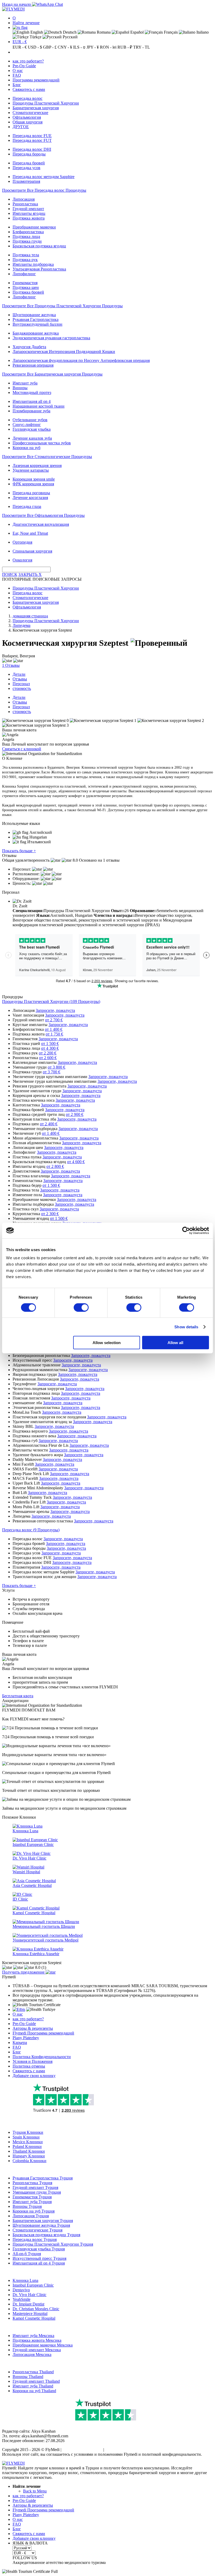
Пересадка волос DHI (32, 149)
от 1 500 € (50, 1044)
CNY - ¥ (65, 47)
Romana (103, 32)
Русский (70, 37)
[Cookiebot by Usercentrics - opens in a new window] (186, 1230)
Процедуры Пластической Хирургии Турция (53, 2244)
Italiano (202, 32)
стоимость (22, 688)
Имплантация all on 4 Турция (39, 2263)
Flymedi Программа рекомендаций (43, 2033)
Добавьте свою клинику (34, 2076)
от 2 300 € (50, 1214)
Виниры (20, 388)
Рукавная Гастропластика (36, 319)
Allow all (175, 1343)
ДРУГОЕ (21, 127)
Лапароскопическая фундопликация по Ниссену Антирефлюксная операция (81, 360)
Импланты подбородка (33, 264)
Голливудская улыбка (32, 429)
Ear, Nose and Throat (30, 533)
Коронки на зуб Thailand (34, 2391)
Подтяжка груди (27, 241)
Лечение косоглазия (30, 498)
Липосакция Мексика (32, 2354)
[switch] (81, 1307)
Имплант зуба (25, 383)
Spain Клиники (26, 2137)
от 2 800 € (55, 1166)
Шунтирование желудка (34, 315)
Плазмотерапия (26, 181)
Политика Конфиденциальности (42, 2057)
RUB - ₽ (125, 47)
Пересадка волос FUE (32, 136)
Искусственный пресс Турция (39, 2258)
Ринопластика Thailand (33, 2372)
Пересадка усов (26, 168)
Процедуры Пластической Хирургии (46, 103)
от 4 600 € (76, 1162)
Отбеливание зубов (30, 420)
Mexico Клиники (28, 2142)
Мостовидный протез (32, 392)
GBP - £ (50, 47)
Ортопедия (22, 542)
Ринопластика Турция (32, 2183)
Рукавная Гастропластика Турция (43, 2178)
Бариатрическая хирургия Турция (43, 2221)
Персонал (21, 684)
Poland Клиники (27, 2146)
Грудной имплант (28, 209)
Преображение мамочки (34, 227)
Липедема (21, 625)
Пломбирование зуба (31, 411)
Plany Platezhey (26, 2038)
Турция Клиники (28, 2132)
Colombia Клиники (29, 2161)
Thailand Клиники (29, 2151)
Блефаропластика (28, 232)
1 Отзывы (11, 665)
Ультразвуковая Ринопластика (39, 269)
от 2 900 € (75, 1114)
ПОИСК (10, 574)
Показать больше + (19, 851)
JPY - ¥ (93, 47)
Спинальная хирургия (32, 551)
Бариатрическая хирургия (36, 108)
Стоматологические (30, 113)
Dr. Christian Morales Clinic (36, 2309)
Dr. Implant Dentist (28, 2304)
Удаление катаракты (31, 470)
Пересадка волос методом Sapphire (44, 177)
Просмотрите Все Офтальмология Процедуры (43, 515)
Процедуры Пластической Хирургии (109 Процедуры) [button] (51, 1001)
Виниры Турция (27, 2206)
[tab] (107, 1002)
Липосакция (24, 199)
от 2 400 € (49, 1124)
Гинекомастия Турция (32, 2197)
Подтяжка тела (26, 255)
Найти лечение (26, 23)
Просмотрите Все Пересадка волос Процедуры (44, 190)
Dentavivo (21, 2290)
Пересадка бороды (29, 154)
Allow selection (107, 1343)
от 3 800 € (57, 1067)
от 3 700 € (52, 1072)
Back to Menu (35, 2491)
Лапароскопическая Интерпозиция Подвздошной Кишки (64, 352)
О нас (18, 71)
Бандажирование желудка (36, 333)
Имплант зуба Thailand (33, 2386)
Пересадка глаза (27, 506)
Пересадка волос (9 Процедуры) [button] (31, 1530)
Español (136, 32)
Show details (186, 1327)
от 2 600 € (48, 1058)
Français (170, 32)
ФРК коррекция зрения (33, 484)
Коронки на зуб (26, 448)
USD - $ (35, 47)
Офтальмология (27, 117)
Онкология (22, 560)
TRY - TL (142, 47)
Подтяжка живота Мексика (37, 2340)
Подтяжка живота (29, 218)
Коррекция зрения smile (34, 479)
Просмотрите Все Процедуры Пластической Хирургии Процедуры (62, 306)
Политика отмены (29, 2066)
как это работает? (28, 61)
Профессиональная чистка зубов (42, 443)
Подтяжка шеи (26, 287)
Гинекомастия (25, 283)
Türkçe (35, 37)
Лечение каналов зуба (32, 438)
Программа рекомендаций (36, 80)
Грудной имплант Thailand (36, 2381)
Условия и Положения (33, 2061)
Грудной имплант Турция (35, 2187)
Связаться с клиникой (22, 749)
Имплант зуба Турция (32, 2202)
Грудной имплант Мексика (37, 2350)
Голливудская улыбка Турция (39, 2249)
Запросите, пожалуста (55, 1010)
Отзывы (20, 679)
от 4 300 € (50, 1048)
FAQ (17, 75)
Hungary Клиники (29, 2156)
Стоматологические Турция (37, 2230)
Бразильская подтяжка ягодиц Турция (46, 2235)
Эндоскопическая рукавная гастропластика (51, 338)
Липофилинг (24, 274)
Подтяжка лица (26, 236)
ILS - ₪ (79, 47)
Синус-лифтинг (27, 425)
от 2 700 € (54, 1020)
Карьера (20, 2042)
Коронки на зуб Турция (34, 2211)
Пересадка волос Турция (35, 2239)
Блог (17, 85)
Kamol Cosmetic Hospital (34, 2318)
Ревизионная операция (33, 365)
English (36, 32)
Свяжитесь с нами (29, 89)
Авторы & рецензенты (33, 2028)
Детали (19, 674)
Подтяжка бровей (28, 292)
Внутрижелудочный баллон (37, 324)
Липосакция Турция (31, 2216)
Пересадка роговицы (31, 493)
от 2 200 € (48, 1053)
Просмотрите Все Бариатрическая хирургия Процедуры (52, 374)
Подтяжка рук (25, 260)
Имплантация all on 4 (32, 401)
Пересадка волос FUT (32, 140)
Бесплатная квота (18, 1696)
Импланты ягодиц (29, 213)
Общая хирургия (28, 122)
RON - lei (108, 47)
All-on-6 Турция (27, 2254)
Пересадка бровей (29, 163)
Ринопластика (25, 204)
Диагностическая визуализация (41, 524)
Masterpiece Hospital (30, 2314)
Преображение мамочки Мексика (43, 2345)
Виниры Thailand (28, 2377)
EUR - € (20, 42)
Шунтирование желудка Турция (41, 2225)
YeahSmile (21, 2299)
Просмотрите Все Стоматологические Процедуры (47, 457)
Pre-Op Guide (24, 66)
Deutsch (69, 32)
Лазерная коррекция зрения (37, 465)
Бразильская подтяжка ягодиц (39, 246)
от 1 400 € (54, 1029)
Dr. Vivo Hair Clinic (29, 2295)
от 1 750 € (54, 1034)
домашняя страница (30, 616)
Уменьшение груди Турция (37, 2192)
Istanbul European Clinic (33, 2285)
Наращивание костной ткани (39, 406)
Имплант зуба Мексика (33, 2336)
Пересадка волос (28, 98)
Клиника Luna (25, 2280)
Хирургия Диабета (29, 347)
